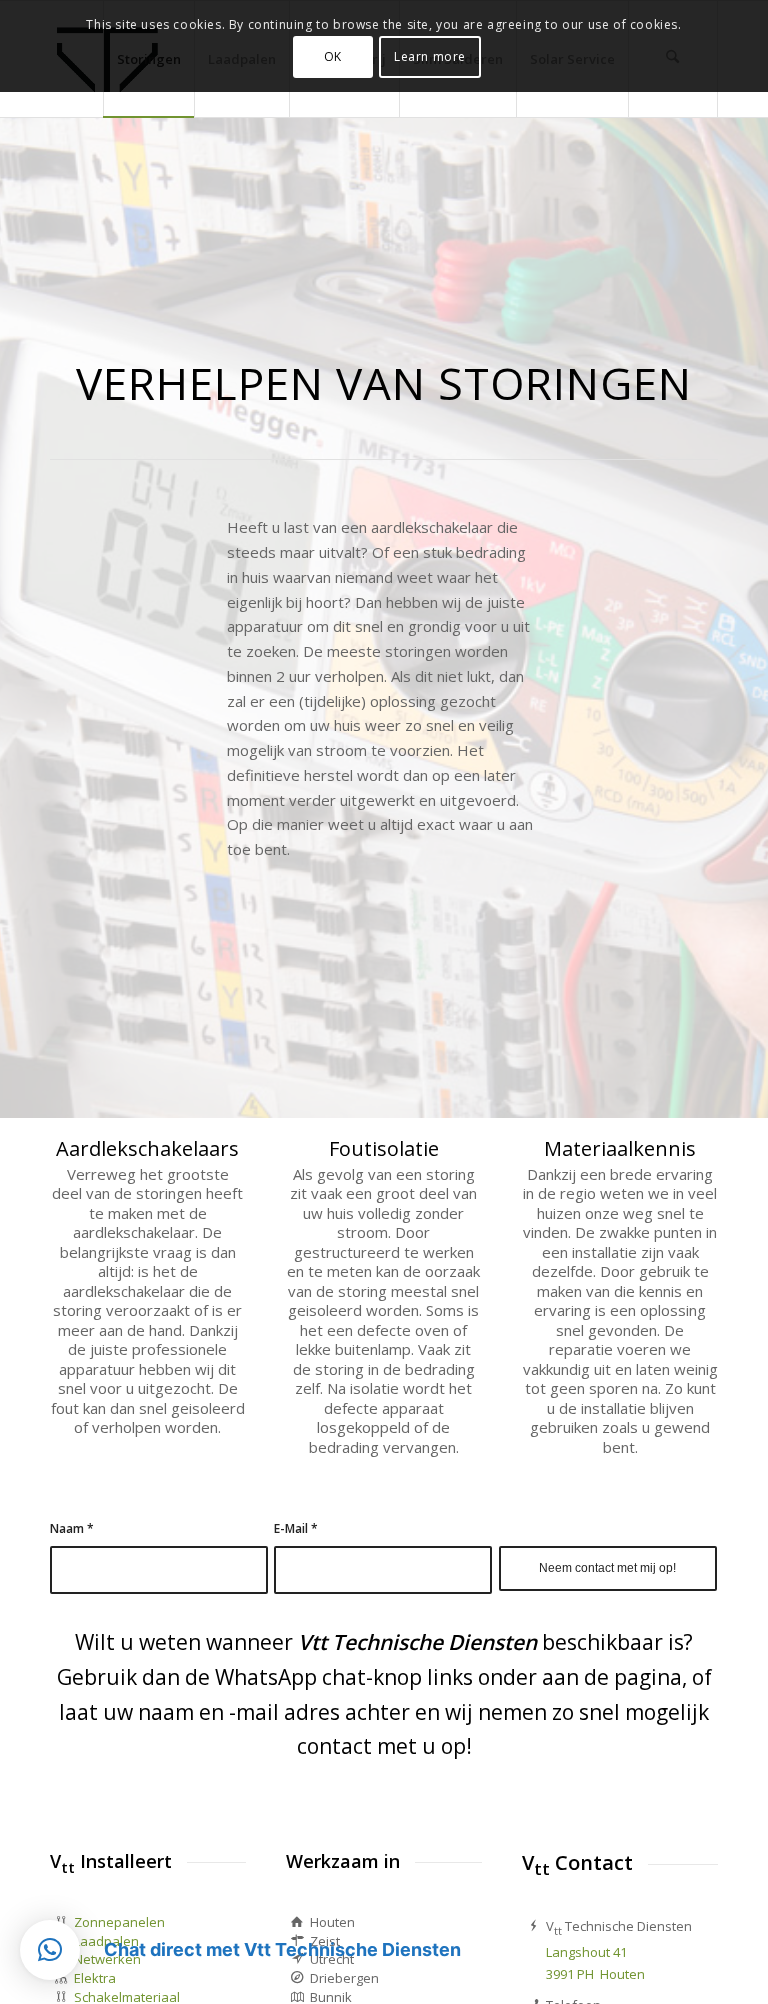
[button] (50, 1950)
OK (333, 56)
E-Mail (296, 1528)
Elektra (95, 1978)
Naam (72, 1528)
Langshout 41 (586, 1952)
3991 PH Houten (595, 1974)
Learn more (430, 56)
